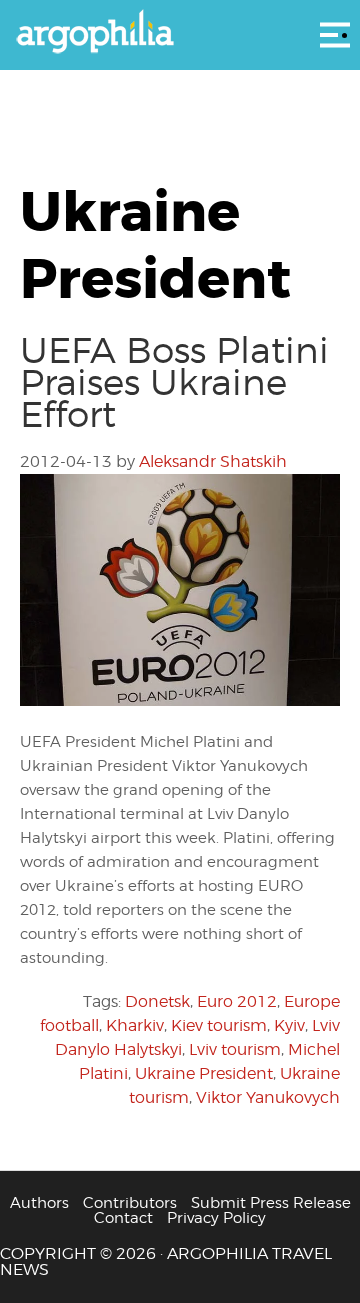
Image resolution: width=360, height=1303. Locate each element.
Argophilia (180, 33)
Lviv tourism (235, 1049)
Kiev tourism (219, 1025)
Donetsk (157, 1001)
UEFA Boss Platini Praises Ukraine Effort (174, 382)
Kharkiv (135, 1025)
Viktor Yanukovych (268, 1097)
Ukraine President (204, 1073)
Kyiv (289, 1025)
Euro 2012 (237, 1001)
